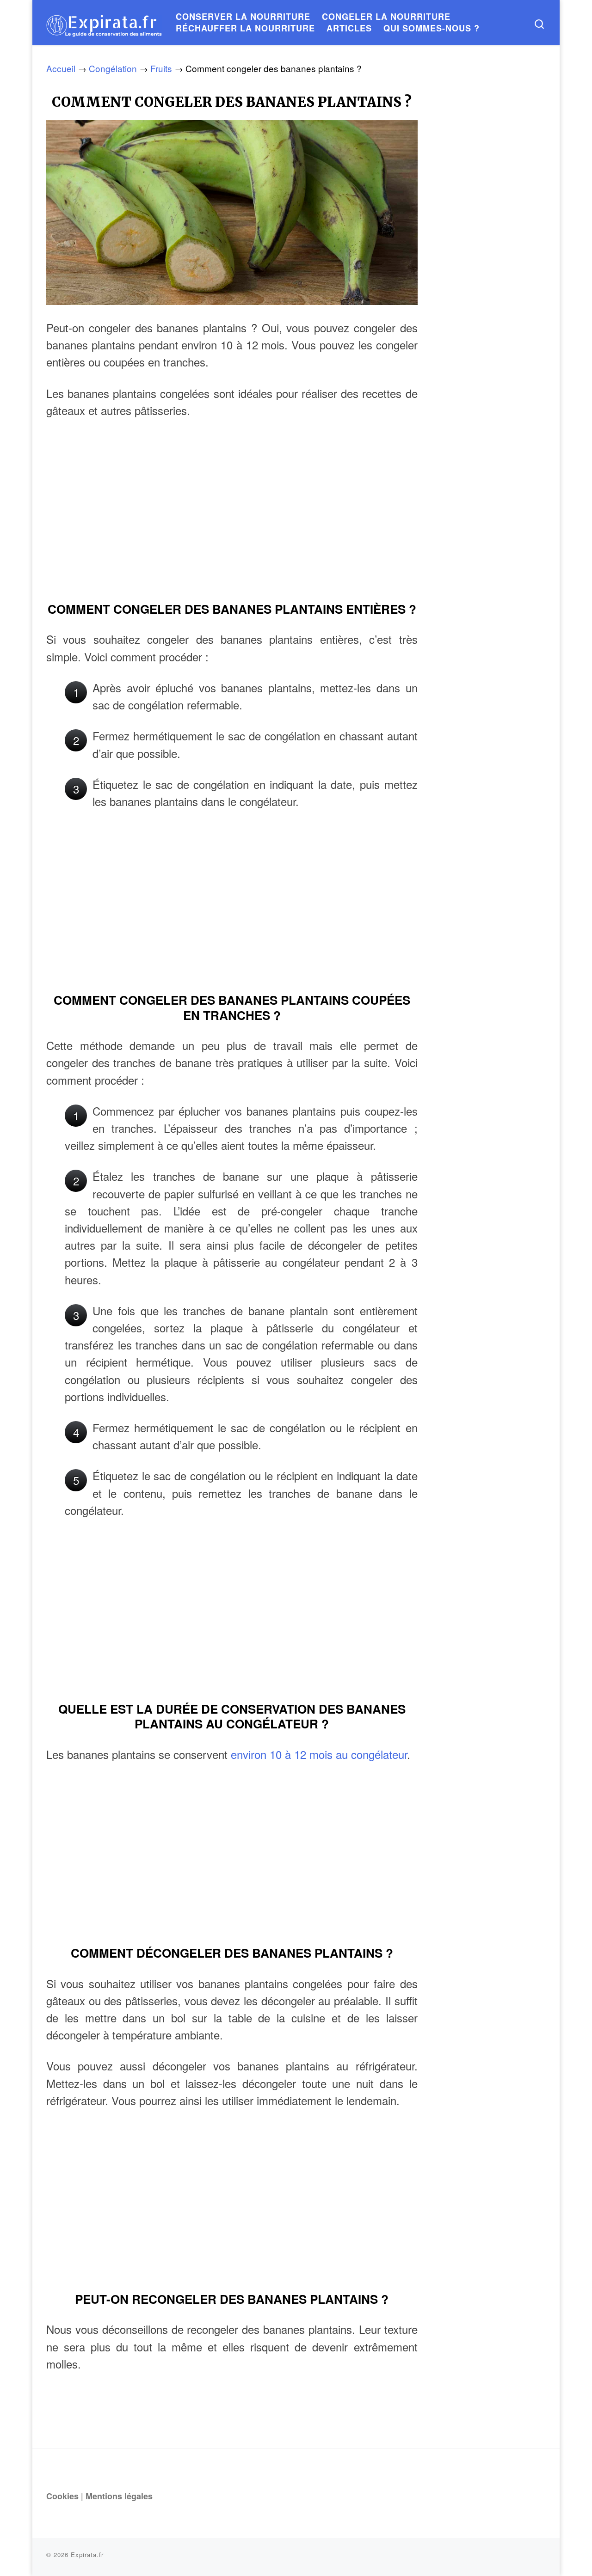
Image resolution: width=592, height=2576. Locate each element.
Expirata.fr (87, 2555)
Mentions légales (119, 2496)
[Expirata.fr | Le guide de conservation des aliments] (104, 22)
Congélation (113, 68)
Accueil (61, 68)
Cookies (62, 2496)
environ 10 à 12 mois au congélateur (319, 1754)
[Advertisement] (232, 522)
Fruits (161, 68)
